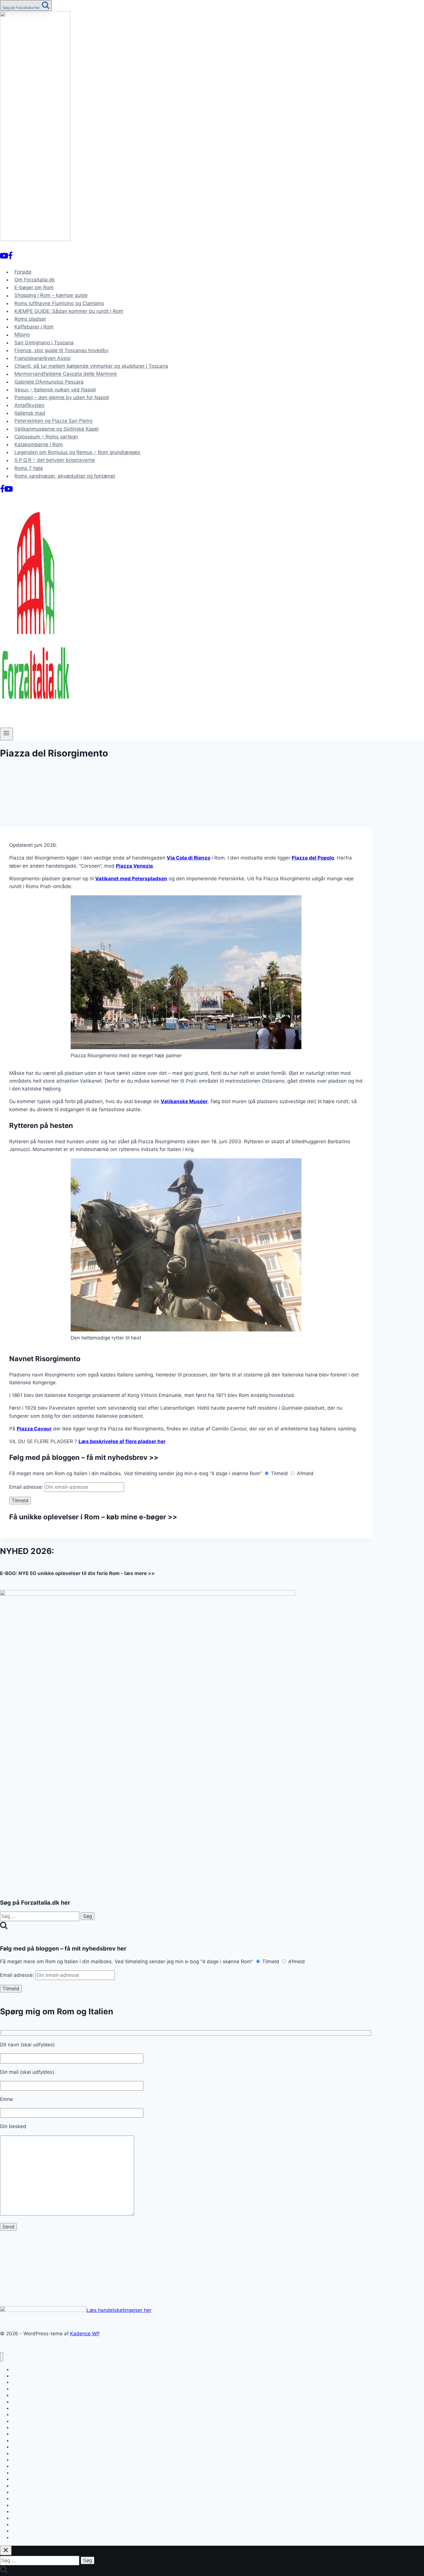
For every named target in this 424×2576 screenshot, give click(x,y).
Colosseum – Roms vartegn (46, 437)
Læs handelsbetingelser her (119, 2310)
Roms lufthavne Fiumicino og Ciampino (59, 303)
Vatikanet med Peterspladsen (131, 879)
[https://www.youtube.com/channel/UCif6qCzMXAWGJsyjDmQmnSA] (4, 257)
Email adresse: (27, 1487)
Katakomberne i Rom (39, 444)
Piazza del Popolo (313, 858)
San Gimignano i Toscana (44, 343)
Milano (22, 335)
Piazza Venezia (134, 866)
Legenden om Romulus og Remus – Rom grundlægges (77, 452)
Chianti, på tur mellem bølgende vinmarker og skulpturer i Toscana (91, 366)
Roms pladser (30, 319)
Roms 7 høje (29, 468)
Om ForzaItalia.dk (35, 280)
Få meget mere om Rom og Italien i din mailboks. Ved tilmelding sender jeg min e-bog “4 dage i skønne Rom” (136, 1473)
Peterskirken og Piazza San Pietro (54, 421)
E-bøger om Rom (34, 287)
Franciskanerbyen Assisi (43, 358)
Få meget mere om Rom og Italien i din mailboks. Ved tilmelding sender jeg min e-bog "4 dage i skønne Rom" (127, 1962)
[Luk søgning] (6, 2550)
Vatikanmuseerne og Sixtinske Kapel (57, 429)
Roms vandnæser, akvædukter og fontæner (65, 476)
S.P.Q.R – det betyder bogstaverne (55, 460)
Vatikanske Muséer (184, 1101)
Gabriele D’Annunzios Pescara (49, 382)
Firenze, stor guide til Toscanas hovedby (61, 350)
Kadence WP (85, 2334)
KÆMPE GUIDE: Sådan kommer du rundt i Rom (69, 311)
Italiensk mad (30, 413)
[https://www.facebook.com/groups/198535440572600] (10, 257)
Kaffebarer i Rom (34, 327)
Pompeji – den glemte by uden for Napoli (62, 397)
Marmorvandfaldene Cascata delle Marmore (66, 374)
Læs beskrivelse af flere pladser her (122, 1441)
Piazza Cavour (34, 1429)
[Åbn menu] (6, 734)
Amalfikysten (29, 405)
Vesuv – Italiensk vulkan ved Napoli (55, 390)
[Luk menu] (2, 2357)
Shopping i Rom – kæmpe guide (51, 296)
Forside (23, 272)
